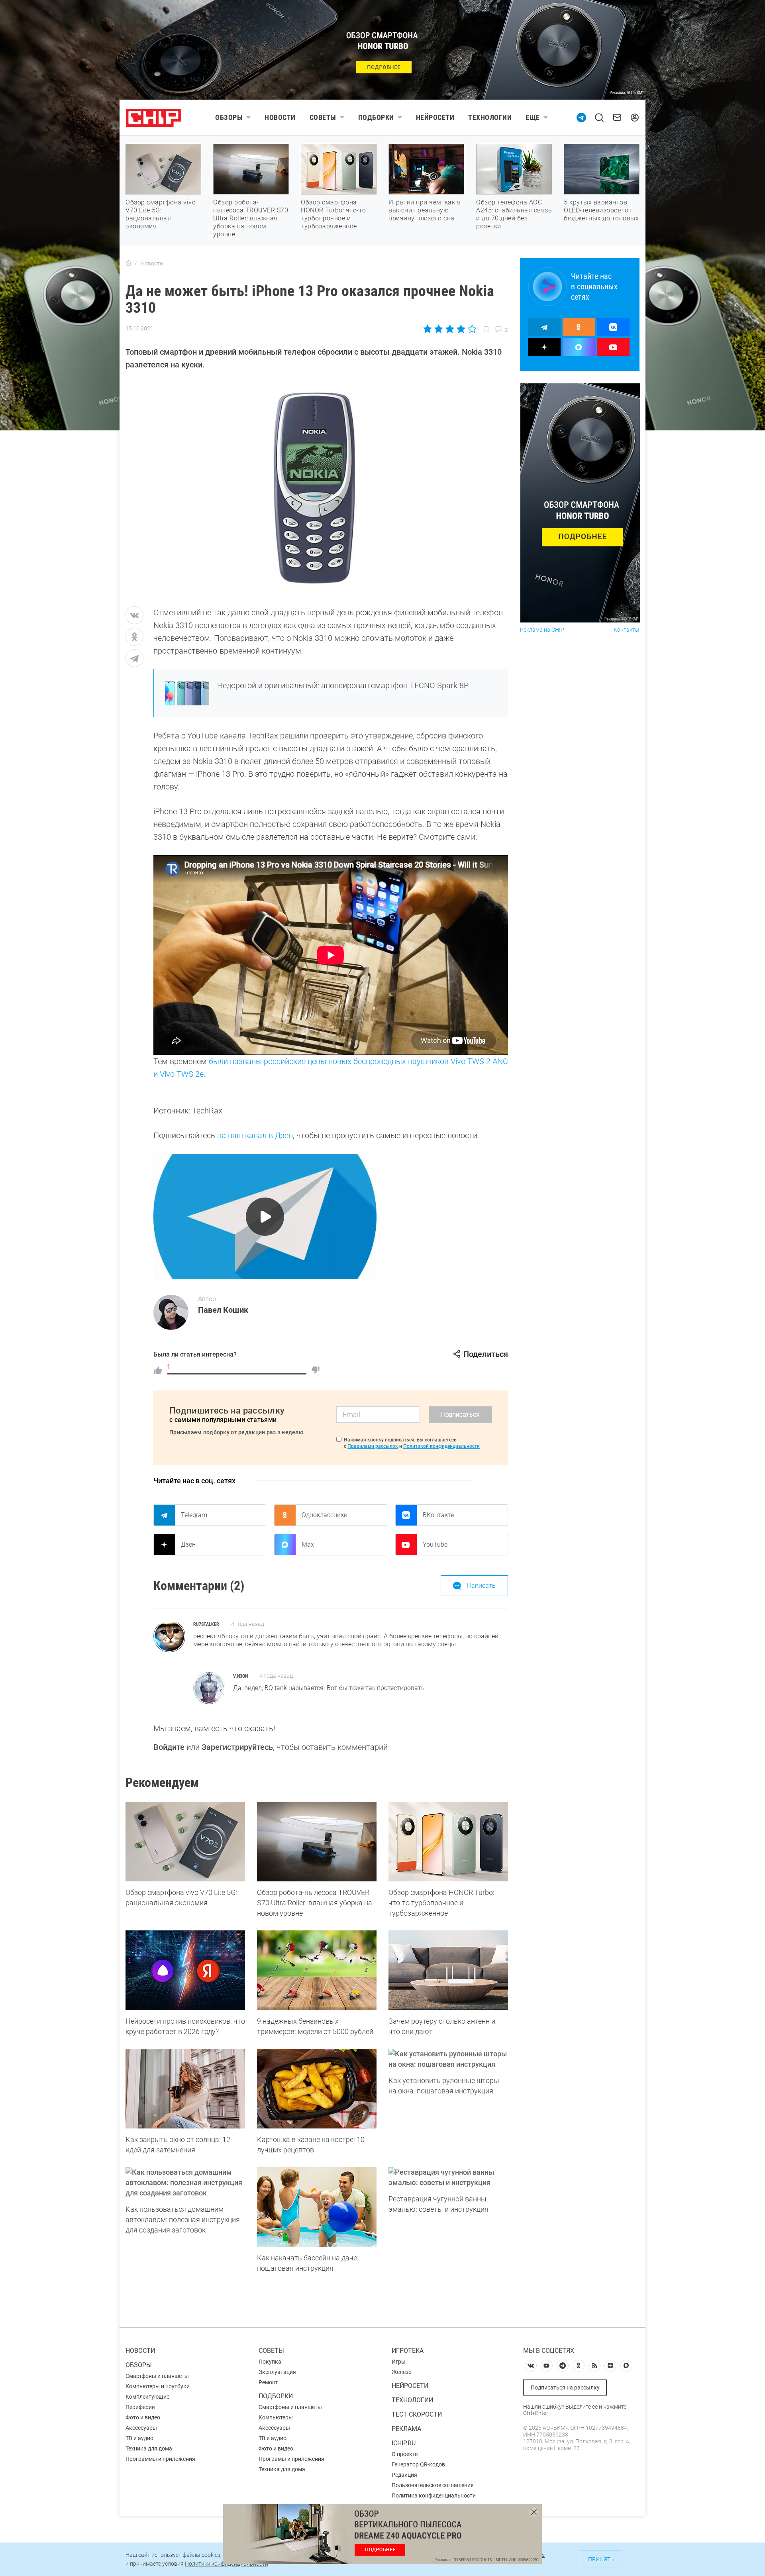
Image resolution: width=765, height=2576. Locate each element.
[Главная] (128, 263)
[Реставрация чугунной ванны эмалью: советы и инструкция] (448, 2177)
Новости (280, 117)
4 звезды (461, 329)
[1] (158, 1370)
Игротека (408, 2351)
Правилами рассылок (373, 1446)
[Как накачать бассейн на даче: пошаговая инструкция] (317, 2207)
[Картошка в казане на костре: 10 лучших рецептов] (317, 2089)
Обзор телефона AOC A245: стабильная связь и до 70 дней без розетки (514, 214)
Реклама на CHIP (542, 630)
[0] (316, 1370)
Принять (601, 2559)
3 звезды (450, 329)
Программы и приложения (160, 2459)
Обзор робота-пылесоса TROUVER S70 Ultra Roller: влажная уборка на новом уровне (251, 218)
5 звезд (472, 329)
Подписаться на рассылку (565, 2388)
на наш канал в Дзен (255, 1135)
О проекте (405, 2454)
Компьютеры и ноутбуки (158, 2386)
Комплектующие (147, 2397)
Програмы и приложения (291, 2459)
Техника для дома (149, 2448)
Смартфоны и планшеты (157, 2376)
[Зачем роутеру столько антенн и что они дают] (448, 1970)
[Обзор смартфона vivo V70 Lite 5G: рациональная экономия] (185, 1842)
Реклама (406, 2429)
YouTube (435, 1544)
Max (308, 1544)
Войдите (169, 1747)
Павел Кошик (223, 1310)
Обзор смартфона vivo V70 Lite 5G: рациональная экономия (161, 214)
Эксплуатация (277, 2372)
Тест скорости (417, 2414)
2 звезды (439, 329)
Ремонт (268, 2382)
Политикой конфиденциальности (441, 1446)
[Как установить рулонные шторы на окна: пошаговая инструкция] (448, 2059)
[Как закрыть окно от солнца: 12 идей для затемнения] (185, 2089)
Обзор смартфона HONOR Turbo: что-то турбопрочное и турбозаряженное (333, 214)
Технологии (490, 117)
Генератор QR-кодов (418, 2464)
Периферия (140, 2407)
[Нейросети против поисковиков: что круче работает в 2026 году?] (185, 1970)
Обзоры (229, 117)
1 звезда (428, 329)
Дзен (188, 1544)
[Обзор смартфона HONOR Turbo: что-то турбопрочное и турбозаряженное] (448, 1842)
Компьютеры (276, 2417)
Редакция (404, 2475)
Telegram (194, 1515)
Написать (481, 1585)
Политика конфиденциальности (434, 2495)
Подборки (376, 117)
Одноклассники (325, 1515)
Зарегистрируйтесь (237, 1747)
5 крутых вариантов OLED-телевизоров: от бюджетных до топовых (601, 210)
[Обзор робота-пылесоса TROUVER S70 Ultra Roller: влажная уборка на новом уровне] (317, 1842)
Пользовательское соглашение (433, 2485)
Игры (399, 2362)
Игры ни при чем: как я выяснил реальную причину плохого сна (425, 210)
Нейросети (435, 117)
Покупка (270, 2362)
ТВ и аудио (139, 2438)
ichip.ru (404, 2443)
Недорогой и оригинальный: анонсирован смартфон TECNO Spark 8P (343, 685)
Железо (402, 2372)
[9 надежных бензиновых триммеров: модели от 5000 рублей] (317, 1970)
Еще (533, 117)
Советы (323, 117)
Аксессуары (141, 2428)
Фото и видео (143, 2417)
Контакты (627, 630)
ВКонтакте (438, 1515)
